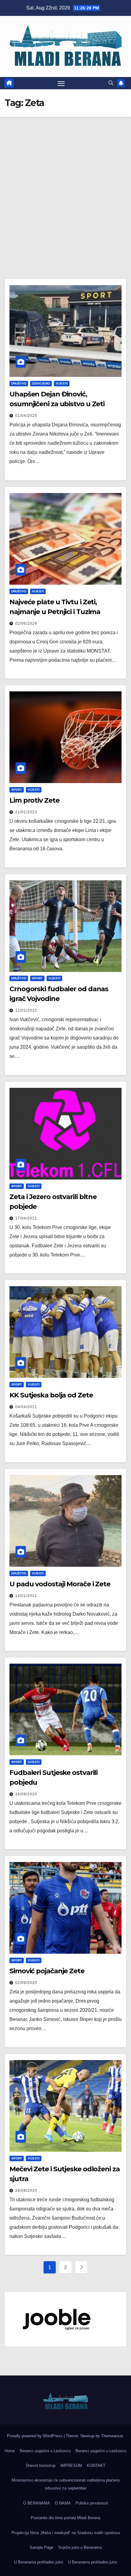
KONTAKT (96, 2466)
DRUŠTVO (19, 383)
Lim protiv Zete (34, 800)
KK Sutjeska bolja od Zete (51, 1395)
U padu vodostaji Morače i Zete (60, 1584)
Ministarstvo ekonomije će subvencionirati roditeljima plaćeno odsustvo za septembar (66, 2484)
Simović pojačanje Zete (47, 1971)
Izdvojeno (41, 383)
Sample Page (41, 2547)
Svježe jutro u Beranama (80, 2547)
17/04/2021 (26, 1218)
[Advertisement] (65, 186)
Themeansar (112, 2436)
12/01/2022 (26, 1010)
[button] (111, 83)
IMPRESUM (71, 2466)
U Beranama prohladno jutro (39, 2562)
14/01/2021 (26, 1596)
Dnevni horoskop (41, 2466)
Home (10, 2451)
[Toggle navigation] (61, 83)
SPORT (17, 790)
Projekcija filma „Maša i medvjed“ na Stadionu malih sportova (66, 2533)
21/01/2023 (26, 812)
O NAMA (63, 2503)
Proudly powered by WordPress (35, 2436)
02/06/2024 (26, 624)
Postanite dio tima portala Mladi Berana (65, 2518)
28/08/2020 (26, 2191)
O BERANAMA (37, 2503)
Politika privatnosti (92, 2503)
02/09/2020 (26, 1983)
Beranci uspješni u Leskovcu (45, 2451)
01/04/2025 (26, 416)
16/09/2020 (26, 1794)
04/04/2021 (26, 1407)
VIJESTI (62, 383)
